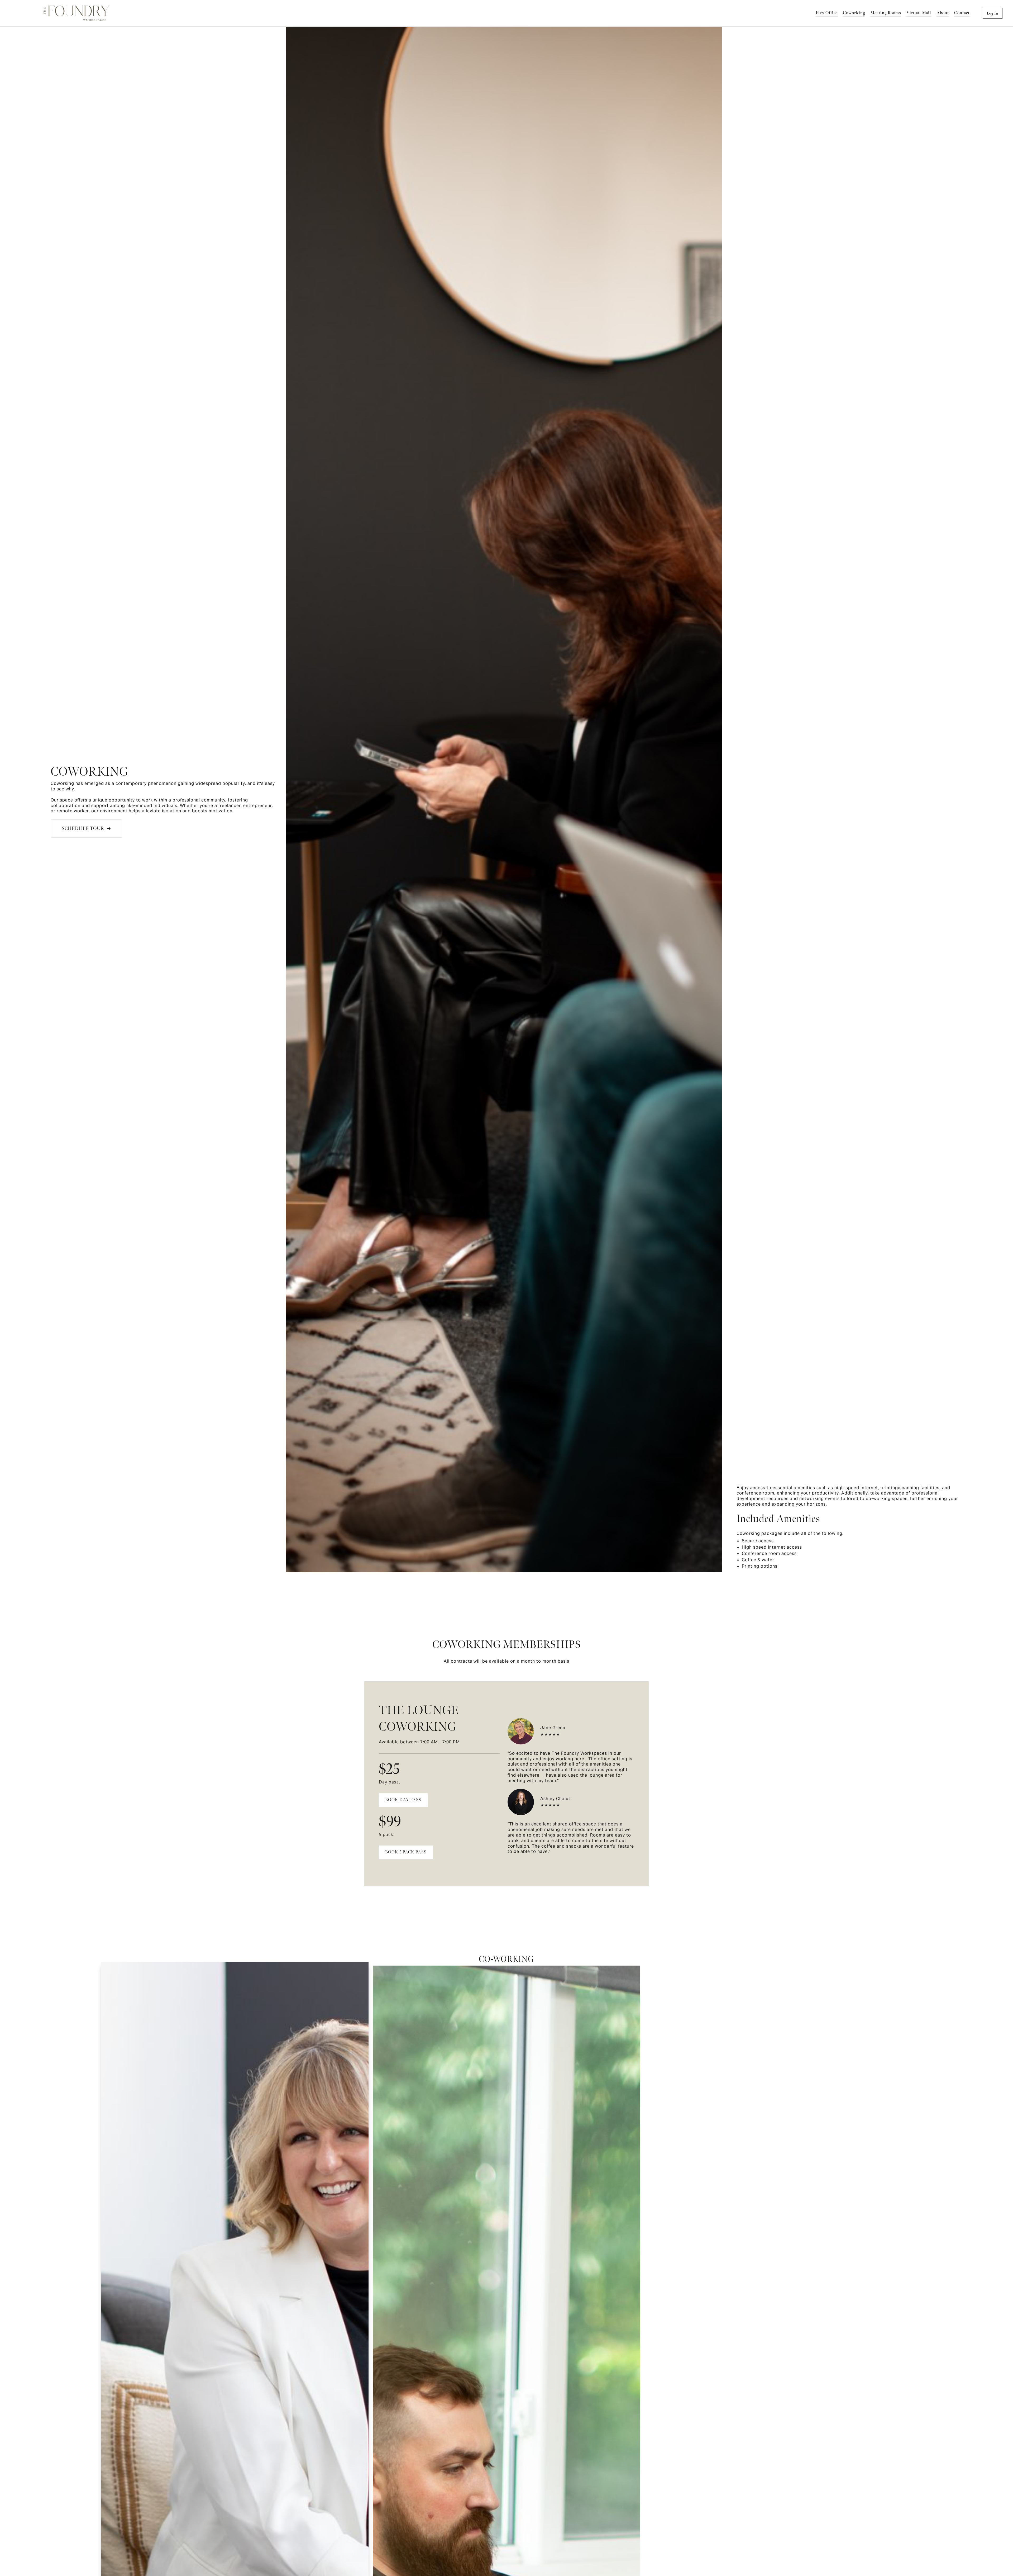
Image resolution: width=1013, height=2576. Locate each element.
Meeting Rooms (886, 13)
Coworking (854, 13)
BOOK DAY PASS (403, 1800)
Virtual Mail (919, 13)
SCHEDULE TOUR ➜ (86, 829)
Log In (993, 13)
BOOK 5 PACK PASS (406, 1852)
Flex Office (827, 13)
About (943, 13)
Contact (962, 13)
